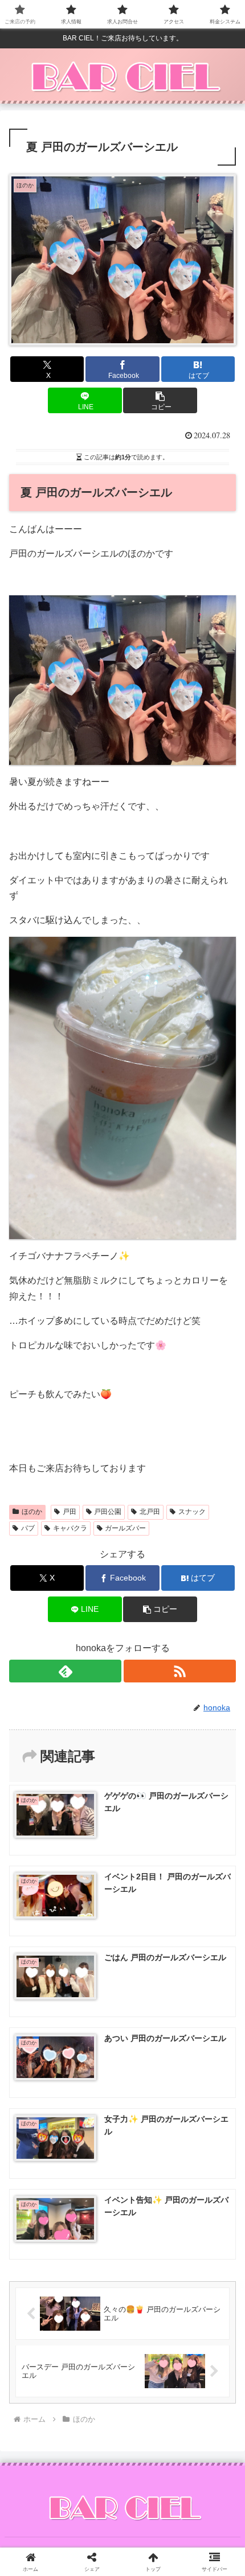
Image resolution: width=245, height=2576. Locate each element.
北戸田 (150, 1512)
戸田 (70, 1512)
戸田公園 (108, 1512)
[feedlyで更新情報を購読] (65, 1671)
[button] (160, 400)
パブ (28, 1528)
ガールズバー (125, 1528)
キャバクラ (70, 1528)
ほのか (32, 1512)
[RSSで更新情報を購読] (180, 1671)
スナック (192, 1512)
